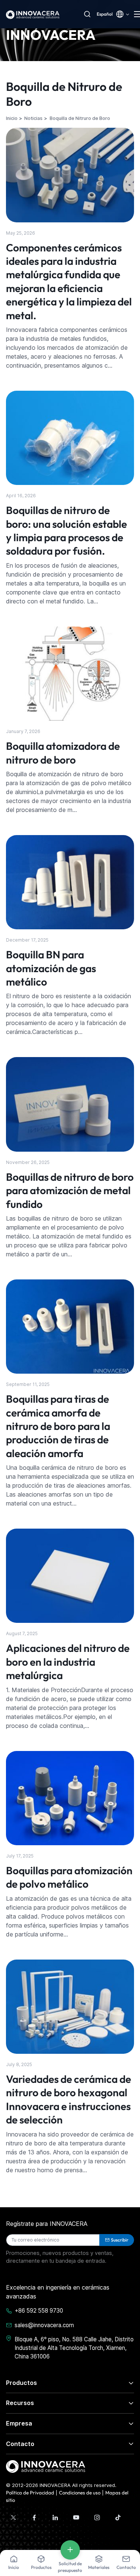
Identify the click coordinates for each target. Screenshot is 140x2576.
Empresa (19, 2423)
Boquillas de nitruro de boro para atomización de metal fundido (70, 1190)
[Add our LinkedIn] (55, 2518)
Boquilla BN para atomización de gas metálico (51, 968)
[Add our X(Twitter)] (13, 2518)
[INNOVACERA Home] (46, 2466)
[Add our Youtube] (76, 2518)
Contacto (20, 2444)
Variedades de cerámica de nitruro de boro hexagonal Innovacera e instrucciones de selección (69, 2099)
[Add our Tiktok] (118, 2518)
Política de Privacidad (30, 2493)
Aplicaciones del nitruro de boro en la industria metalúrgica (68, 1662)
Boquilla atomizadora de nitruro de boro (63, 753)
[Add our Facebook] (34, 2518)
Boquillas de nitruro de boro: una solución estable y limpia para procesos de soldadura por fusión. (66, 530)
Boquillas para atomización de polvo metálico (69, 1877)
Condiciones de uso (80, 2493)
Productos (21, 2383)
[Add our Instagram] (97, 2518)
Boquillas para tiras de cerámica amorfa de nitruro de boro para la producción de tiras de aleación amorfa (58, 1426)
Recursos (20, 2403)
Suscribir (120, 2240)
